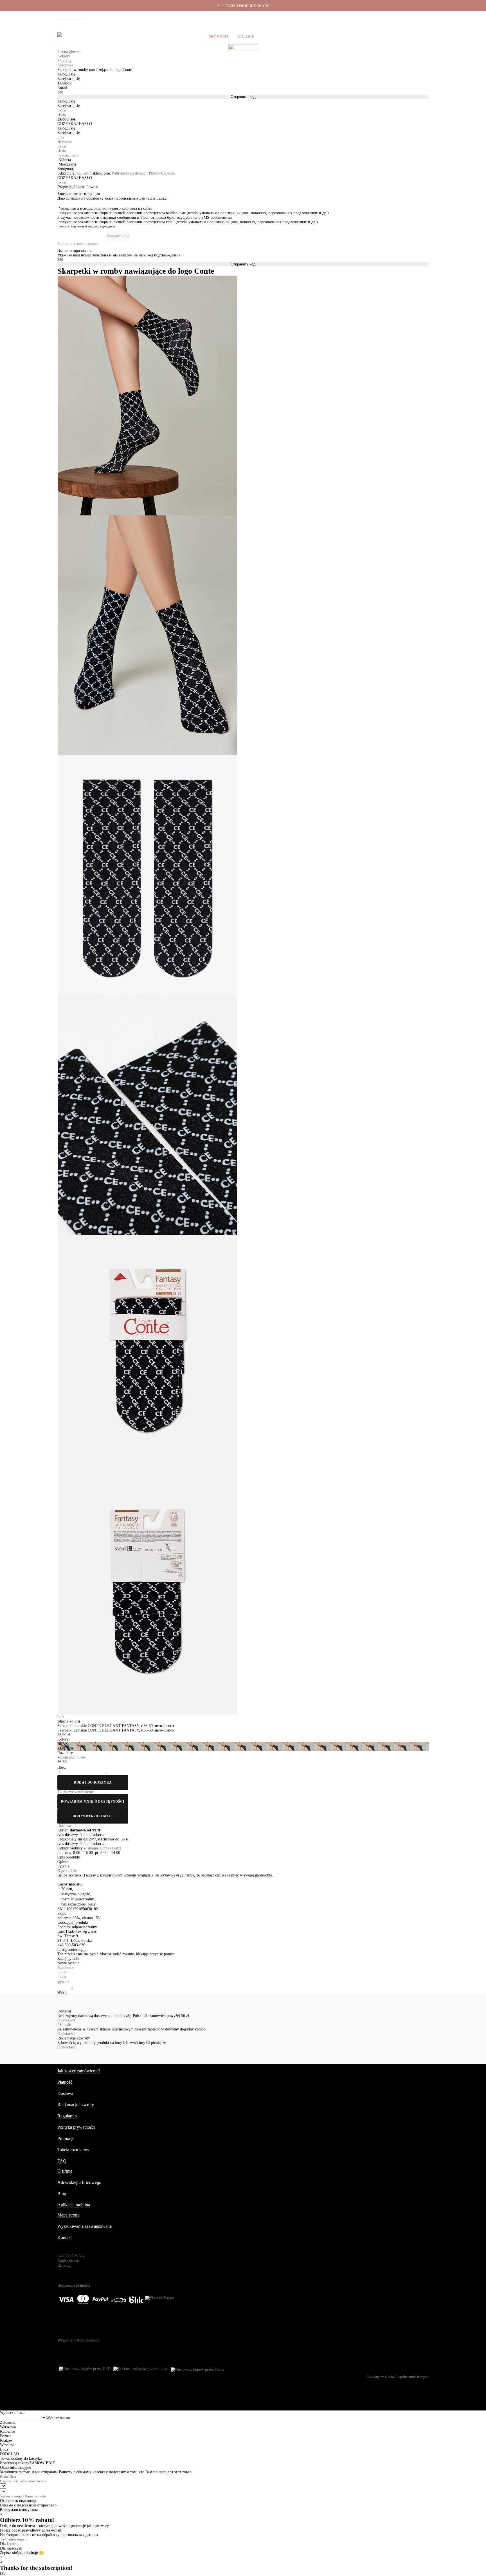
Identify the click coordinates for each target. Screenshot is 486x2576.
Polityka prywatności (76, 2127)
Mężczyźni (108, 37)
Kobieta (65, 160)
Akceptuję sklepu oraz (117, 173)
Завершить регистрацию (78, 244)
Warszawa (8, 2427)
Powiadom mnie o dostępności (93, 1802)
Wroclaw (7, 2445)
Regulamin (67, 2116)
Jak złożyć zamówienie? (79, 2071)
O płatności (66, 2034)
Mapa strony (68, 2215)
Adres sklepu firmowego (79, 2182)
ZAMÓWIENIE (42, 2463)
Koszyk (421, 37)
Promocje (219, 37)
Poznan (6, 2436)
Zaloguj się (66, 119)
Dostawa (351, 17)
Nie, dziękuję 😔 (30, 2553)
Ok (2, 2574)
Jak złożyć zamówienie (322, 17)
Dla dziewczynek (145, 37)
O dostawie (66, 2020)
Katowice (7, 2431)
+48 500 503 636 (74, 18)
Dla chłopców (186, 37)
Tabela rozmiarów (73, 2150)
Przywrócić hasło (71, 187)
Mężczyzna (67, 164)
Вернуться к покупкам (19, 2510)
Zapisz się (8, 2553)
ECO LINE (246, 37)
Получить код (118, 236)
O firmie (293, 17)
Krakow (6, 2440)
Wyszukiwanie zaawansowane (85, 2226)
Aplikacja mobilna (74, 2205)
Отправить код (243, 97)
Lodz (4, 2449)
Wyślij (62, 1992)
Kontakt (65, 2237)
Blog (62, 2194)
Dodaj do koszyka (93, 1782)
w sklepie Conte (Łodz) (103, 1848)
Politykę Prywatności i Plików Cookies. (143, 173)
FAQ (62, 2161)
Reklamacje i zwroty (398, 17)
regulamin (83, 173)
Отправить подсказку (18, 2501)
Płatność (371, 17)
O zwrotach (67, 2047)
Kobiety (81, 37)
